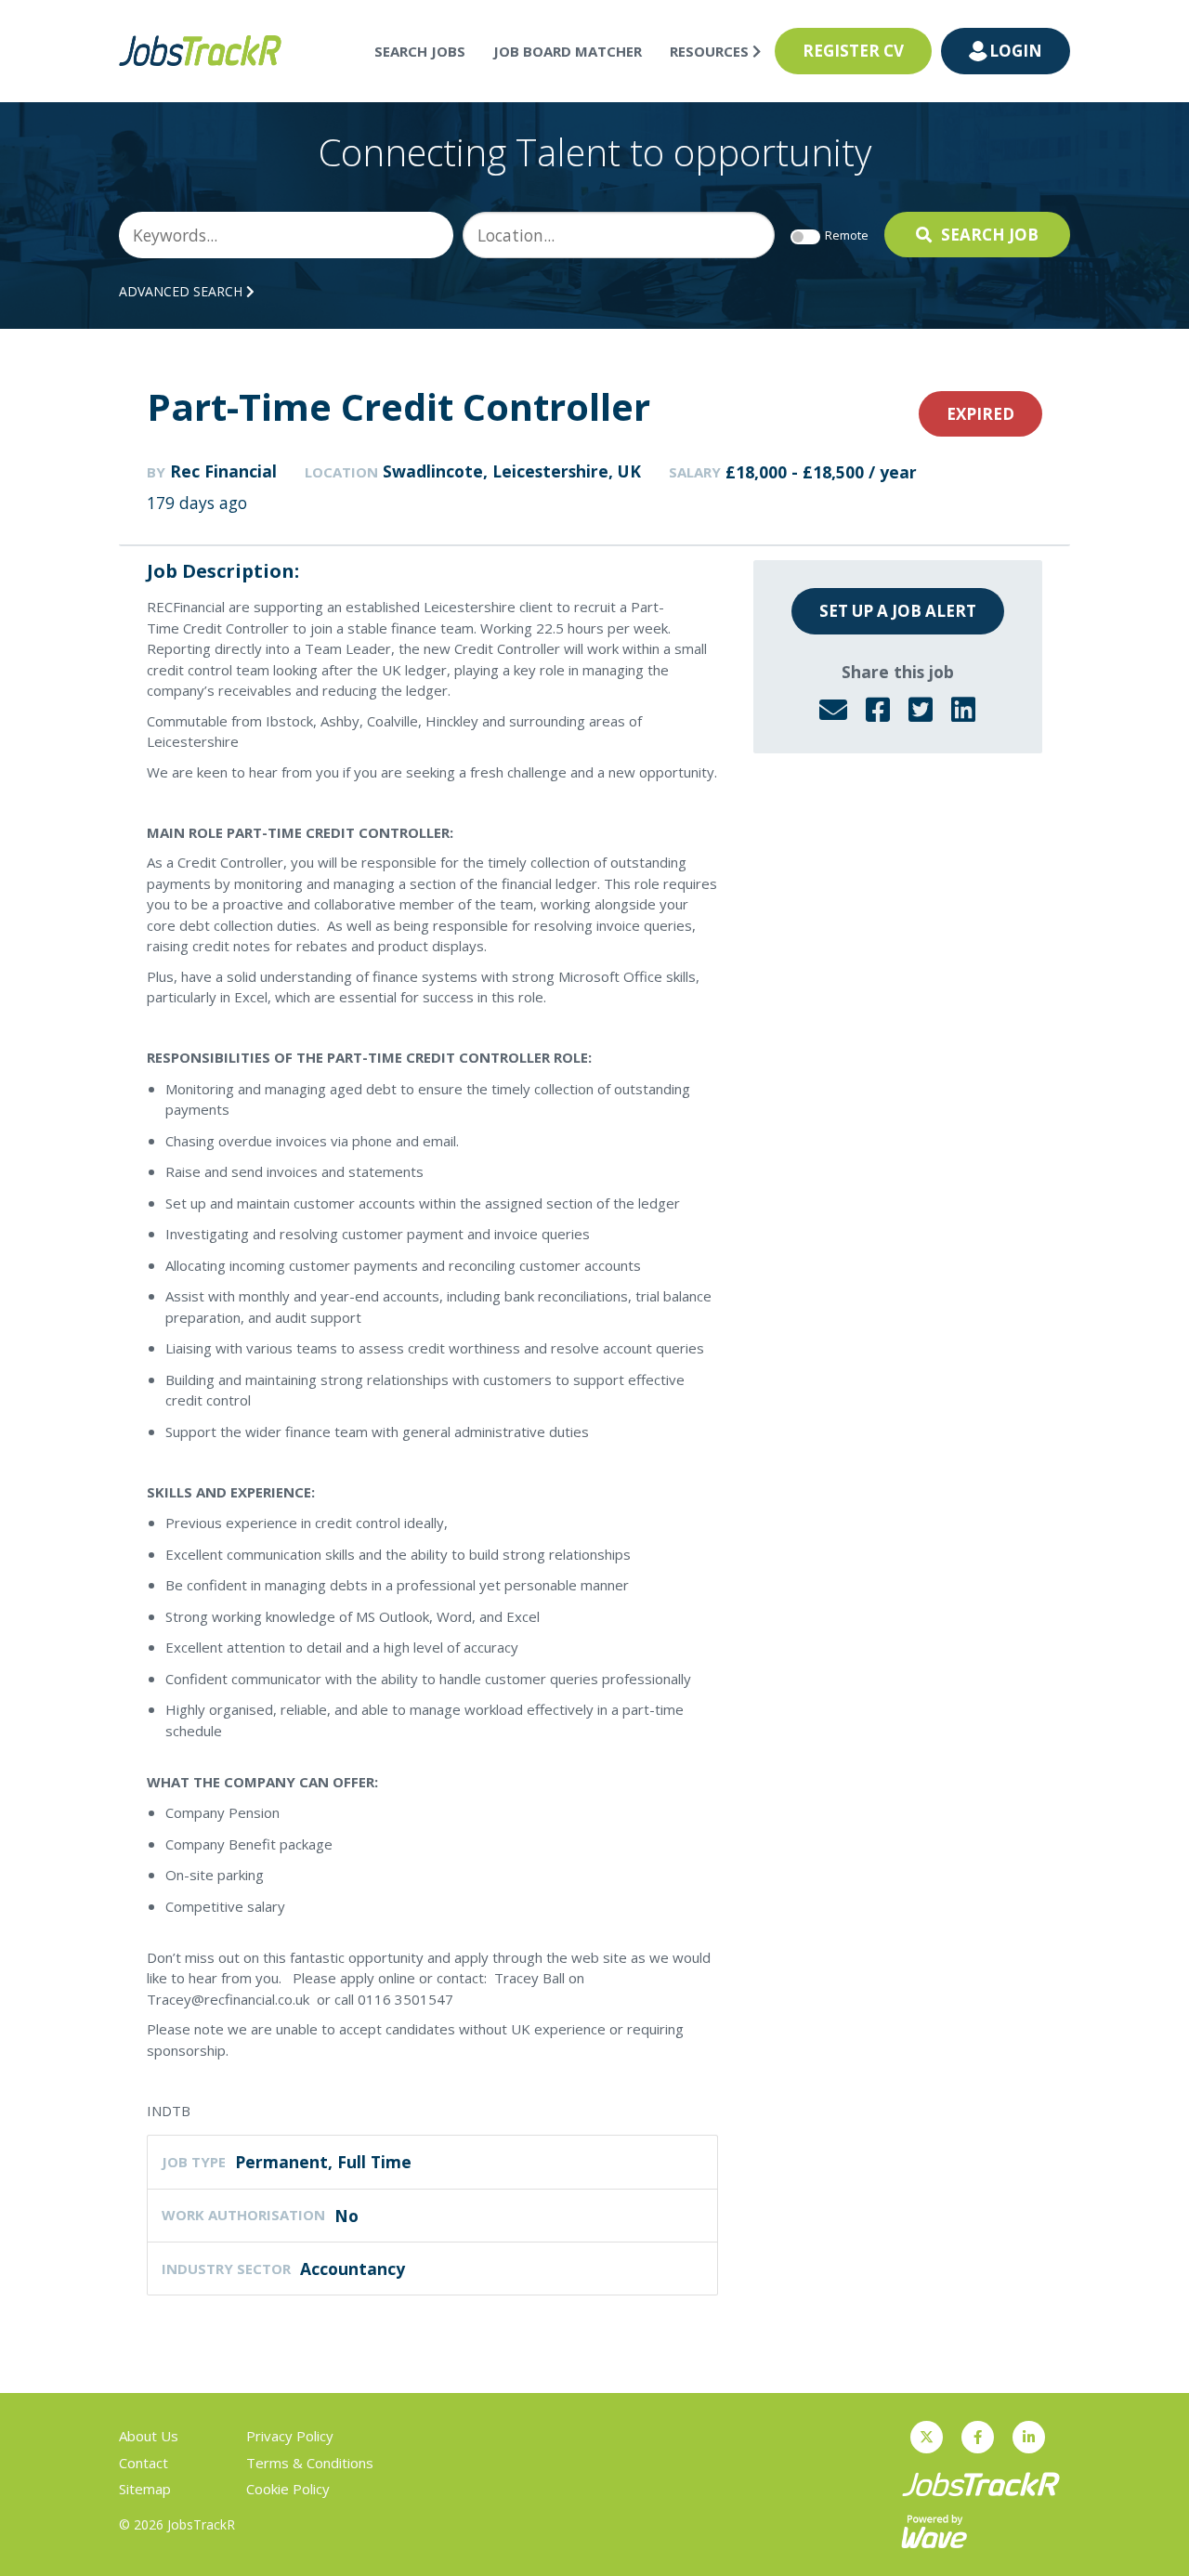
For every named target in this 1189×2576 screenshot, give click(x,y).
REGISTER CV (853, 51)
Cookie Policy (288, 2489)
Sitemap (145, 2489)
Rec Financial (223, 471)
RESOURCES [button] (711, 51)
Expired (980, 414)
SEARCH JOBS (420, 51)
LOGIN (1016, 51)
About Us (149, 2436)
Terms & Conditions (310, 2463)
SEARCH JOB (990, 235)
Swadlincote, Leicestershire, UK (512, 471)
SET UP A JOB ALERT (898, 611)
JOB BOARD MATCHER (568, 51)
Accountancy (353, 2269)
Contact (144, 2463)
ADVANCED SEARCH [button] (183, 291)
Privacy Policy (290, 2436)
